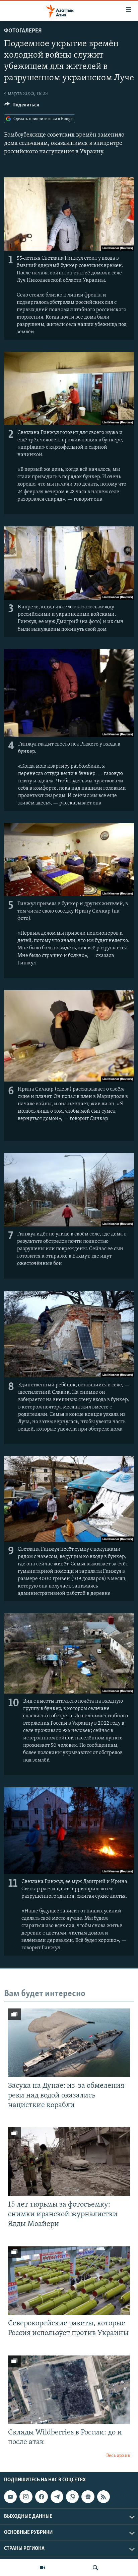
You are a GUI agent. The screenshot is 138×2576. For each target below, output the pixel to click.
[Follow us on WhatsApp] (72, 2497)
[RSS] (103, 2497)
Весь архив (118, 2456)
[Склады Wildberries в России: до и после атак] (69, 2390)
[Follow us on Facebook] (42, 2497)
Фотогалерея (23, 31)
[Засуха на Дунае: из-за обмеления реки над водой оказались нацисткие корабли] (69, 2043)
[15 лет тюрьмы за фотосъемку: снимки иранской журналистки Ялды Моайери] (69, 2162)
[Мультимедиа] (43, 2568)
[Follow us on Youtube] (10, 2497)
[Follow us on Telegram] (57, 2497)
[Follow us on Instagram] (26, 2497)
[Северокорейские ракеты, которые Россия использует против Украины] (69, 2281)
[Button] (22, 106)
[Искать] (95, 2568)
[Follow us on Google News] (88, 2497)
